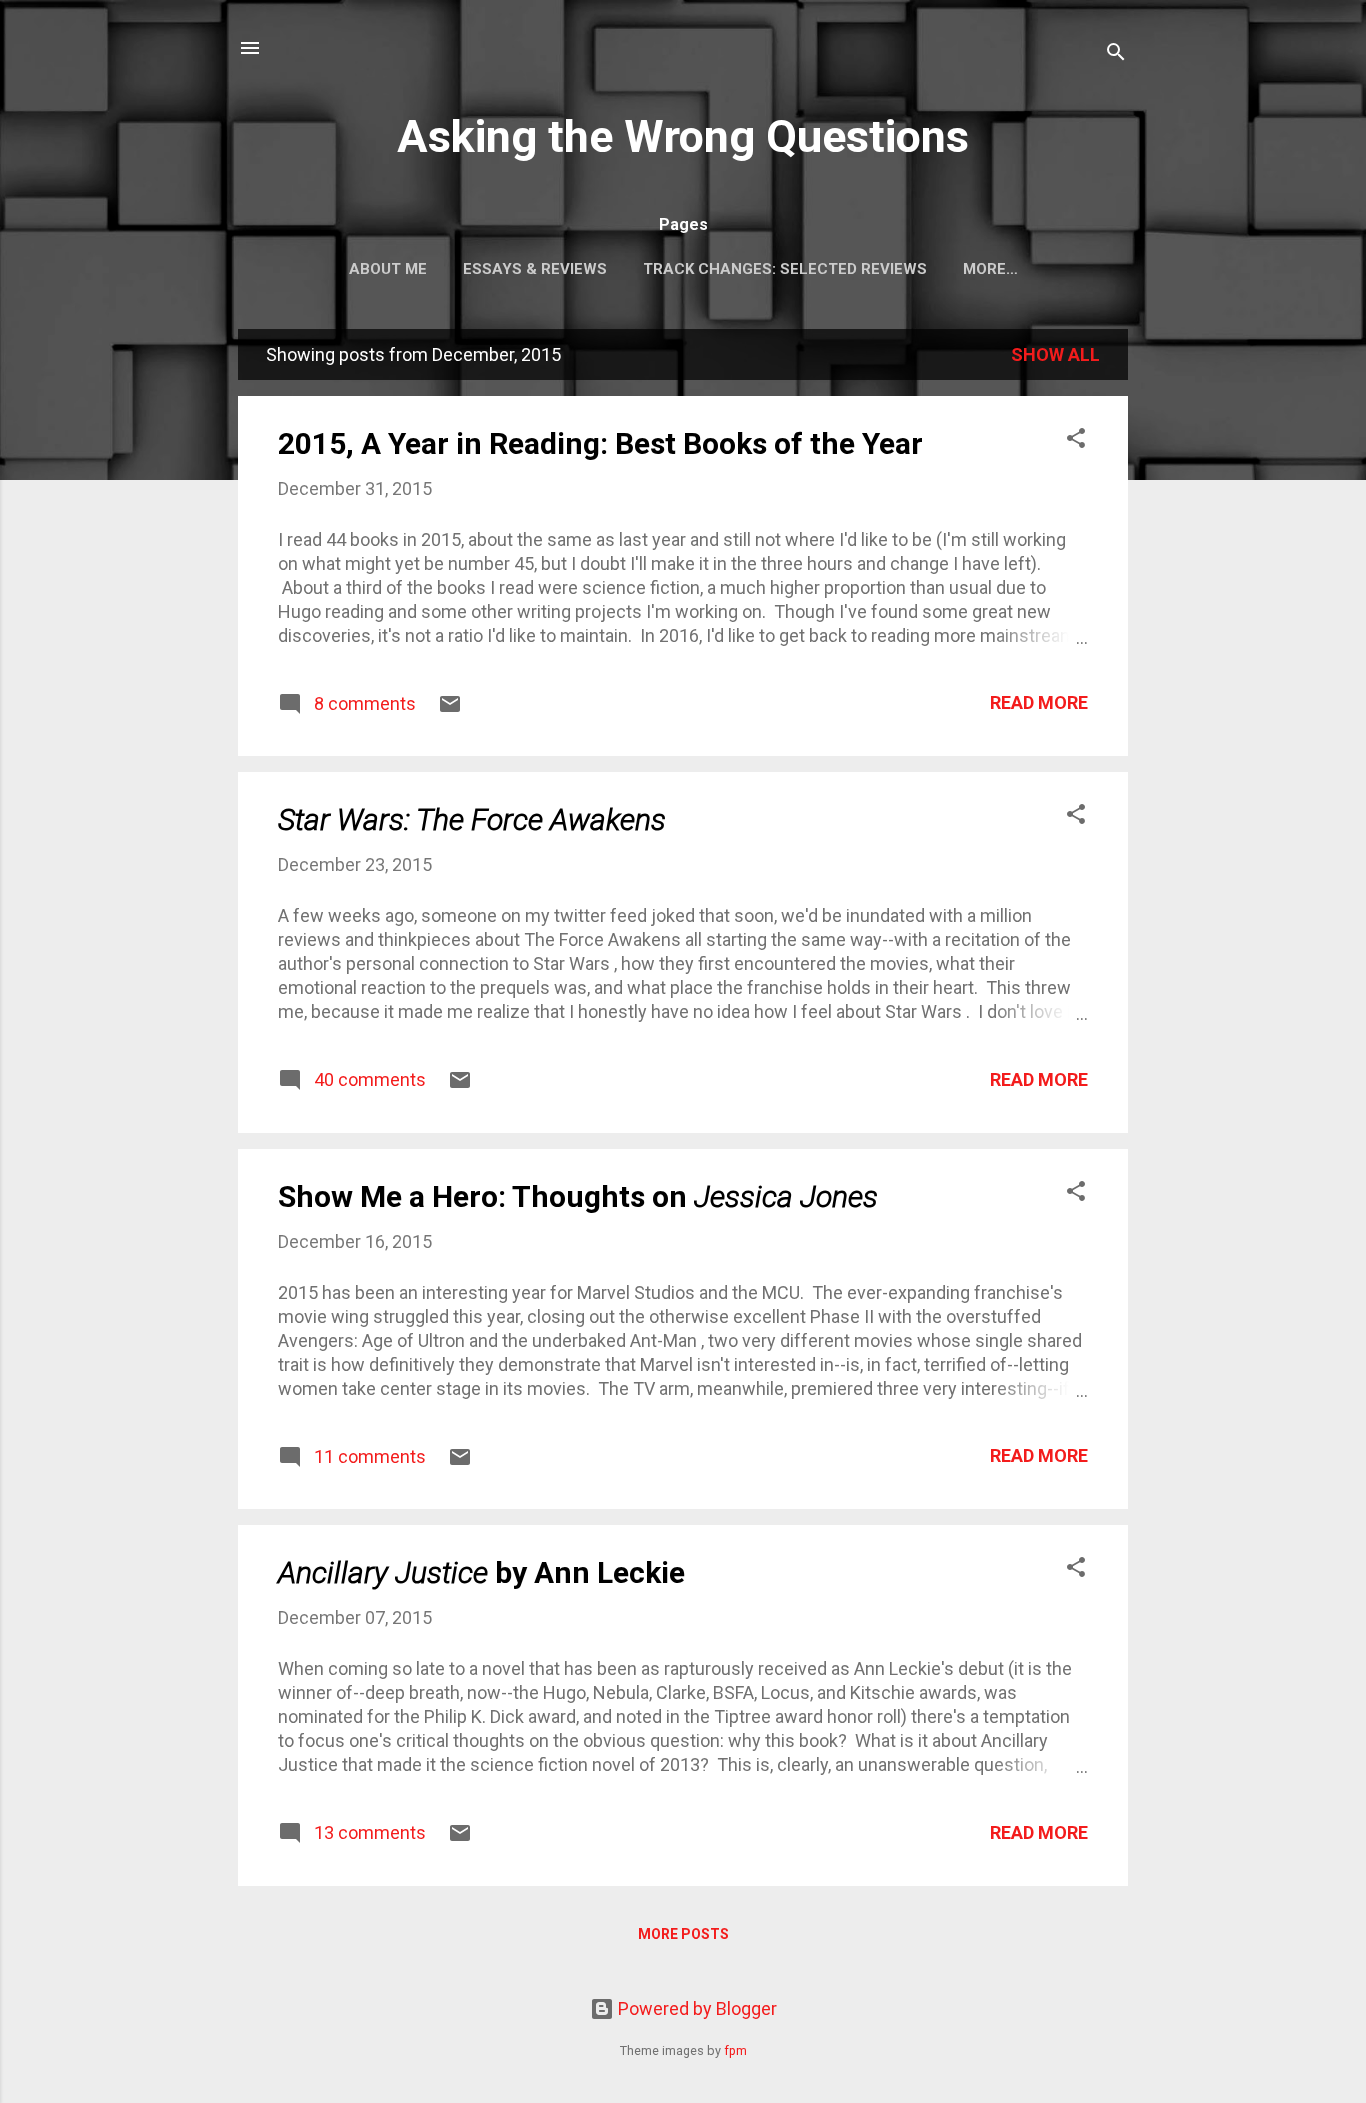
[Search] (1116, 54)
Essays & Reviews (535, 269)
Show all (1055, 354)
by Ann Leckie (481, 1572)
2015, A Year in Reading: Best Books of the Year (600, 443)
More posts (683, 1934)
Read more (1039, 702)
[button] (1076, 441)
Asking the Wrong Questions (683, 136)
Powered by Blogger (695, 2008)
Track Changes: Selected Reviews (785, 269)
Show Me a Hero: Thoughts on (578, 1196)
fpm (735, 2050)
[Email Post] (450, 709)
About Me (388, 269)
